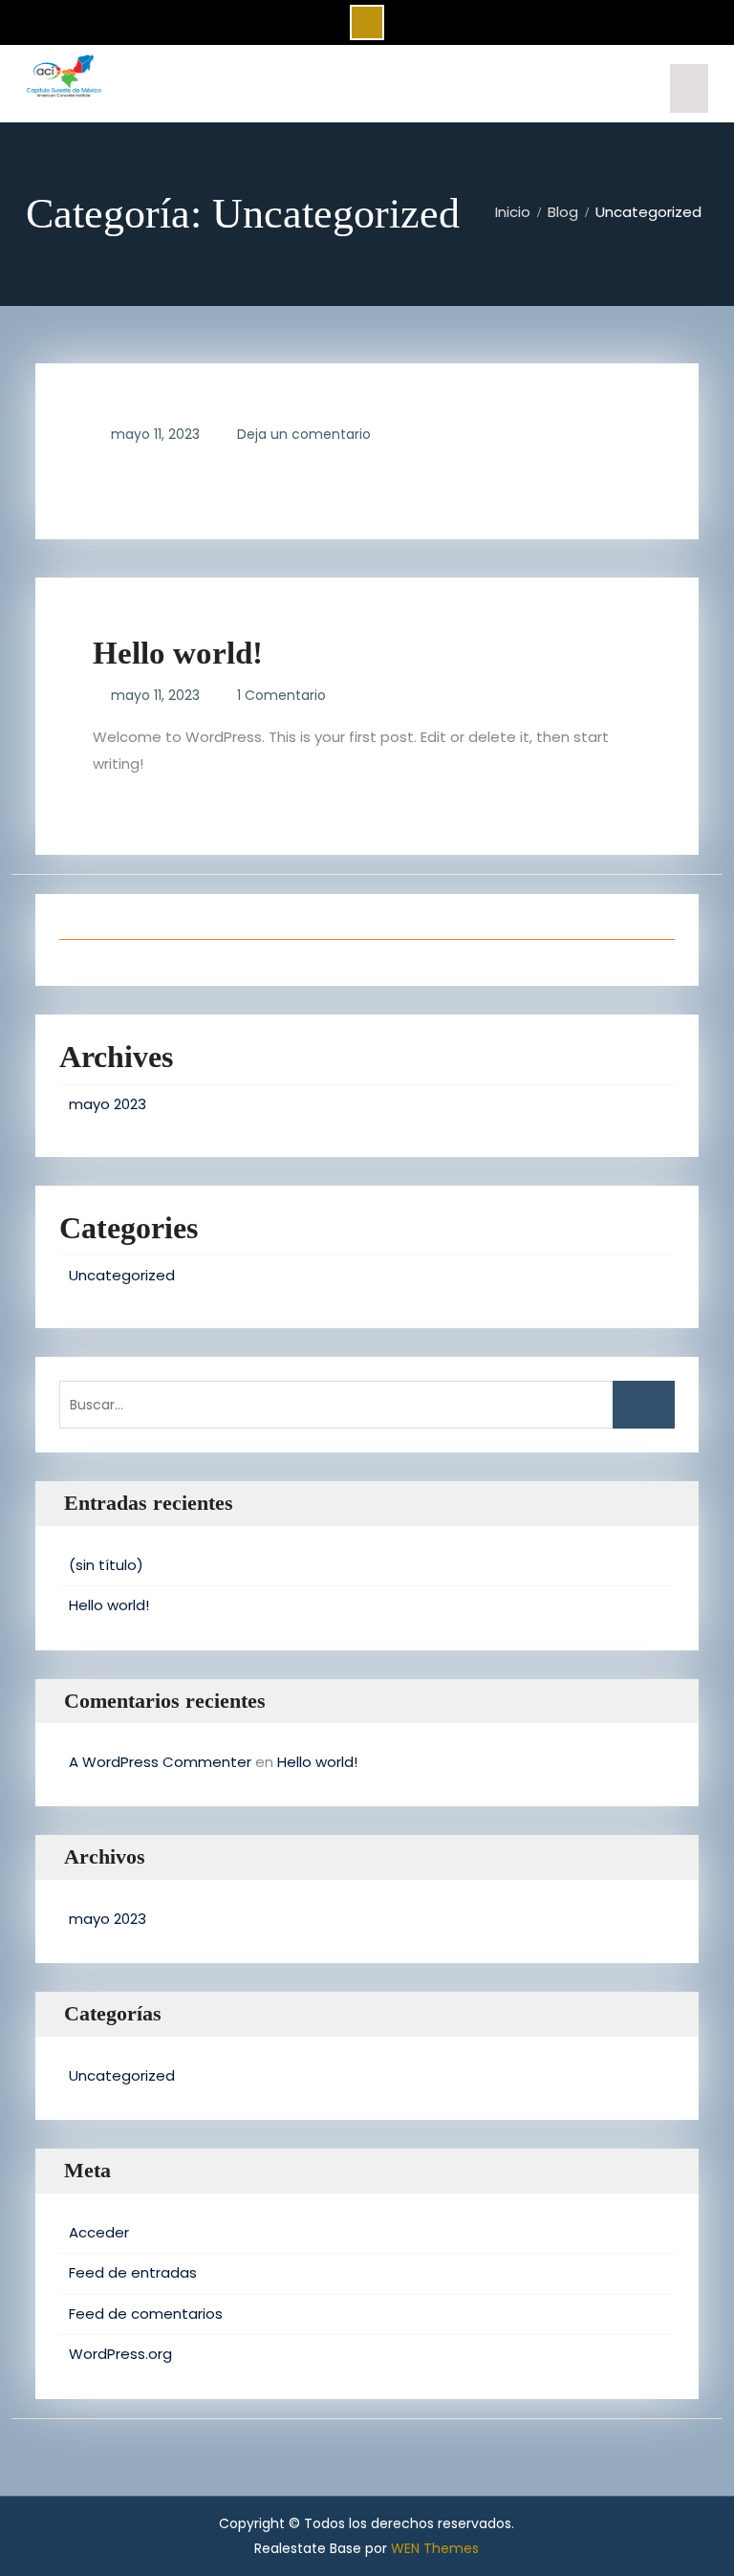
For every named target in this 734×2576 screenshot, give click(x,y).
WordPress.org (120, 2354)
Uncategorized (122, 1275)
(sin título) (106, 1565)
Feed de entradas (133, 2272)
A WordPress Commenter (160, 1762)
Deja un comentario (304, 434)
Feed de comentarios (146, 2314)
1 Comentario (281, 695)
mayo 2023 (108, 1104)
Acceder (99, 2232)
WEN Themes (435, 2548)
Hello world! (178, 653)
